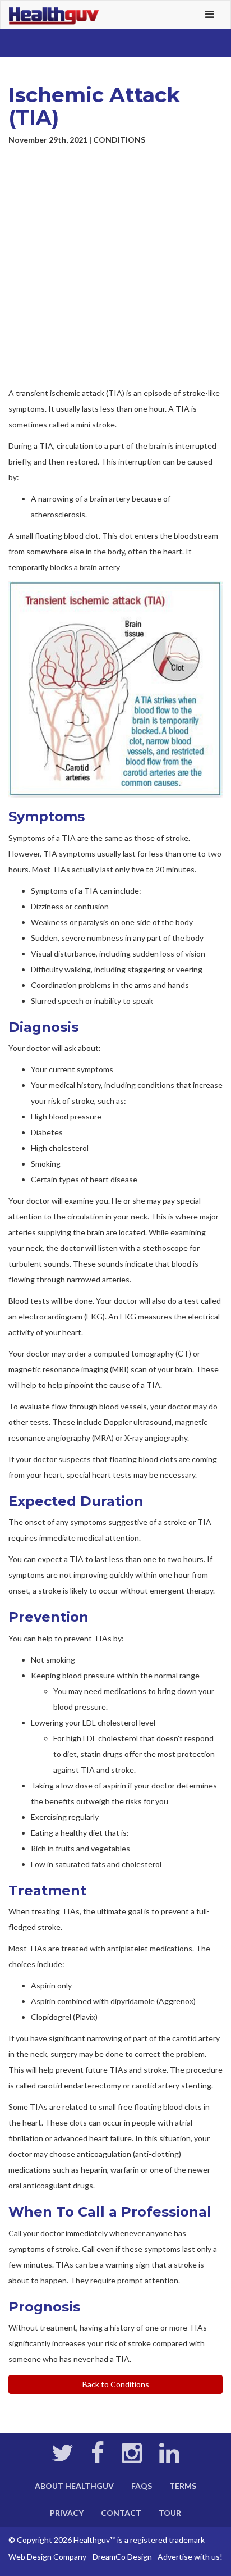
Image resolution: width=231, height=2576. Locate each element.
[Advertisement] (115, 267)
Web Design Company (47, 2557)
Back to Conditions (116, 2384)
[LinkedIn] (169, 2458)
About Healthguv (74, 2486)
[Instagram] (132, 2458)
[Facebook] (98, 2458)
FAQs (142, 2486)
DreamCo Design (122, 2557)
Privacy (67, 2513)
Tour (170, 2513)
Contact (121, 2513)
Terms (183, 2486)
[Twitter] (63, 2458)
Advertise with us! (190, 2557)
